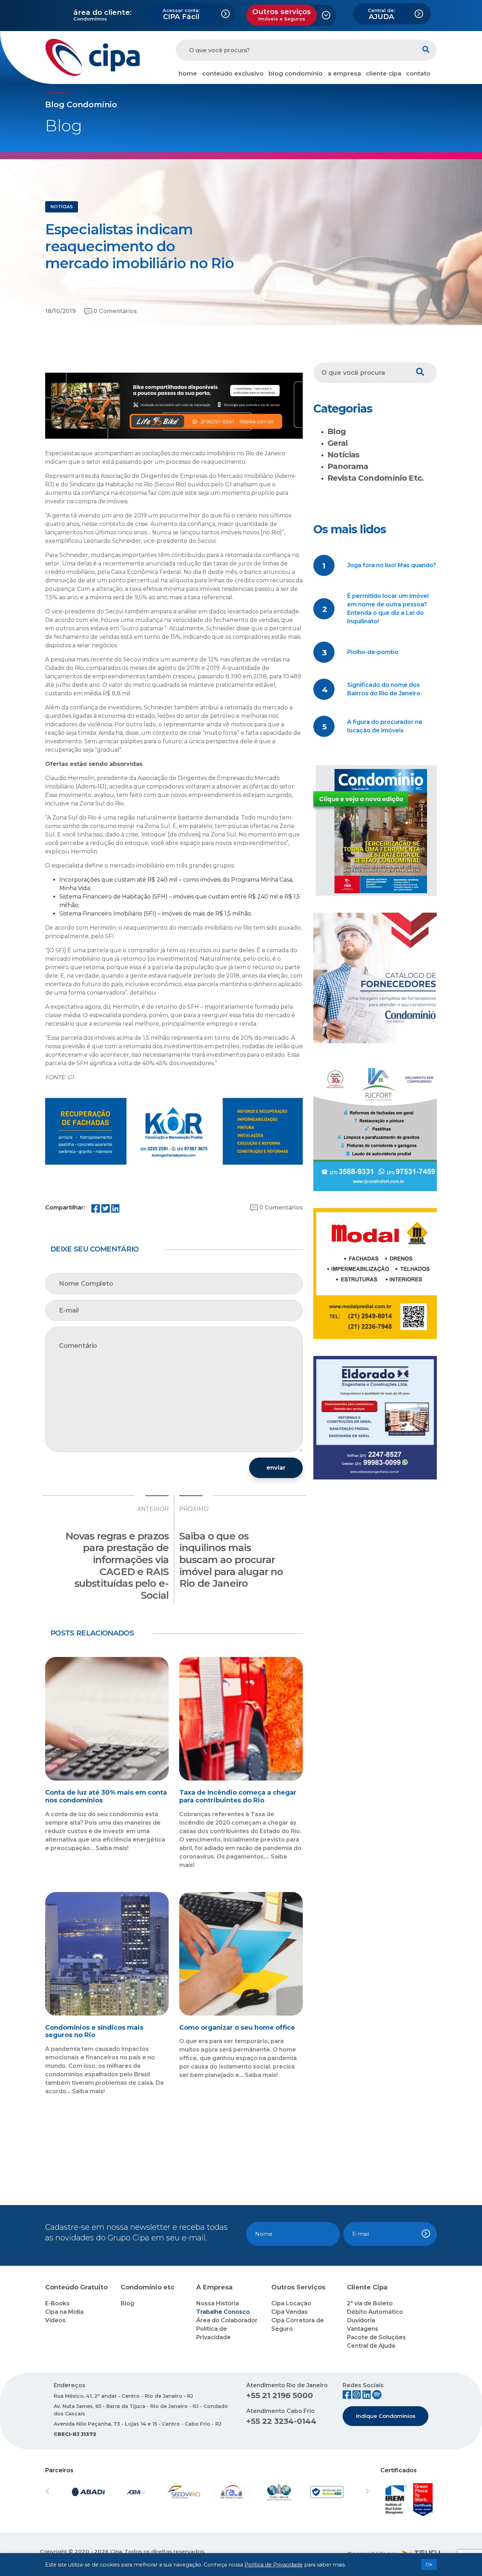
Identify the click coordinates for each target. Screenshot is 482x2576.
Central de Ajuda (371, 2346)
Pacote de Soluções (376, 2337)
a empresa (344, 73)
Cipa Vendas (290, 2312)
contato (418, 73)
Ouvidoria (361, 2320)
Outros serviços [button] (282, 14)
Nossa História (218, 2303)
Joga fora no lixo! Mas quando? (392, 565)
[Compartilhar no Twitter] (106, 1210)
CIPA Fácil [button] (181, 14)
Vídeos (55, 2320)
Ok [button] (429, 2564)
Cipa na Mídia (64, 2312)
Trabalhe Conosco (223, 2312)
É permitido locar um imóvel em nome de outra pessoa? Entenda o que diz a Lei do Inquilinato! (388, 609)
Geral (338, 443)
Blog (337, 431)
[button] (70, 2492)
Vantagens (363, 2329)
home (188, 73)
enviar (276, 1468)
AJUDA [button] (381, 14)
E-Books (57, 2303)
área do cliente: (103, 12)
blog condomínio (296, 73)
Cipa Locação (291, 2303)
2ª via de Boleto (370, 2303)
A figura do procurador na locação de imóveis (385, 726)
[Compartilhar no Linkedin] (115, 1210)
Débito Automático (375, 2312)
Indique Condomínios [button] (386, 2416)
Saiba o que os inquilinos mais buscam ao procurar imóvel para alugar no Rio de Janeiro (231, 1560)
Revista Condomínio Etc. (376, 478)
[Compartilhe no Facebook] (96, 1210)
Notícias (344, 455)
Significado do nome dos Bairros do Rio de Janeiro (384, 689)
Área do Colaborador (227, 2320)
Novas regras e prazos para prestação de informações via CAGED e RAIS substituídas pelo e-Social (117, 1566)
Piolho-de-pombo (373, 652)
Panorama (348, 466)
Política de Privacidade (274, 2565)
